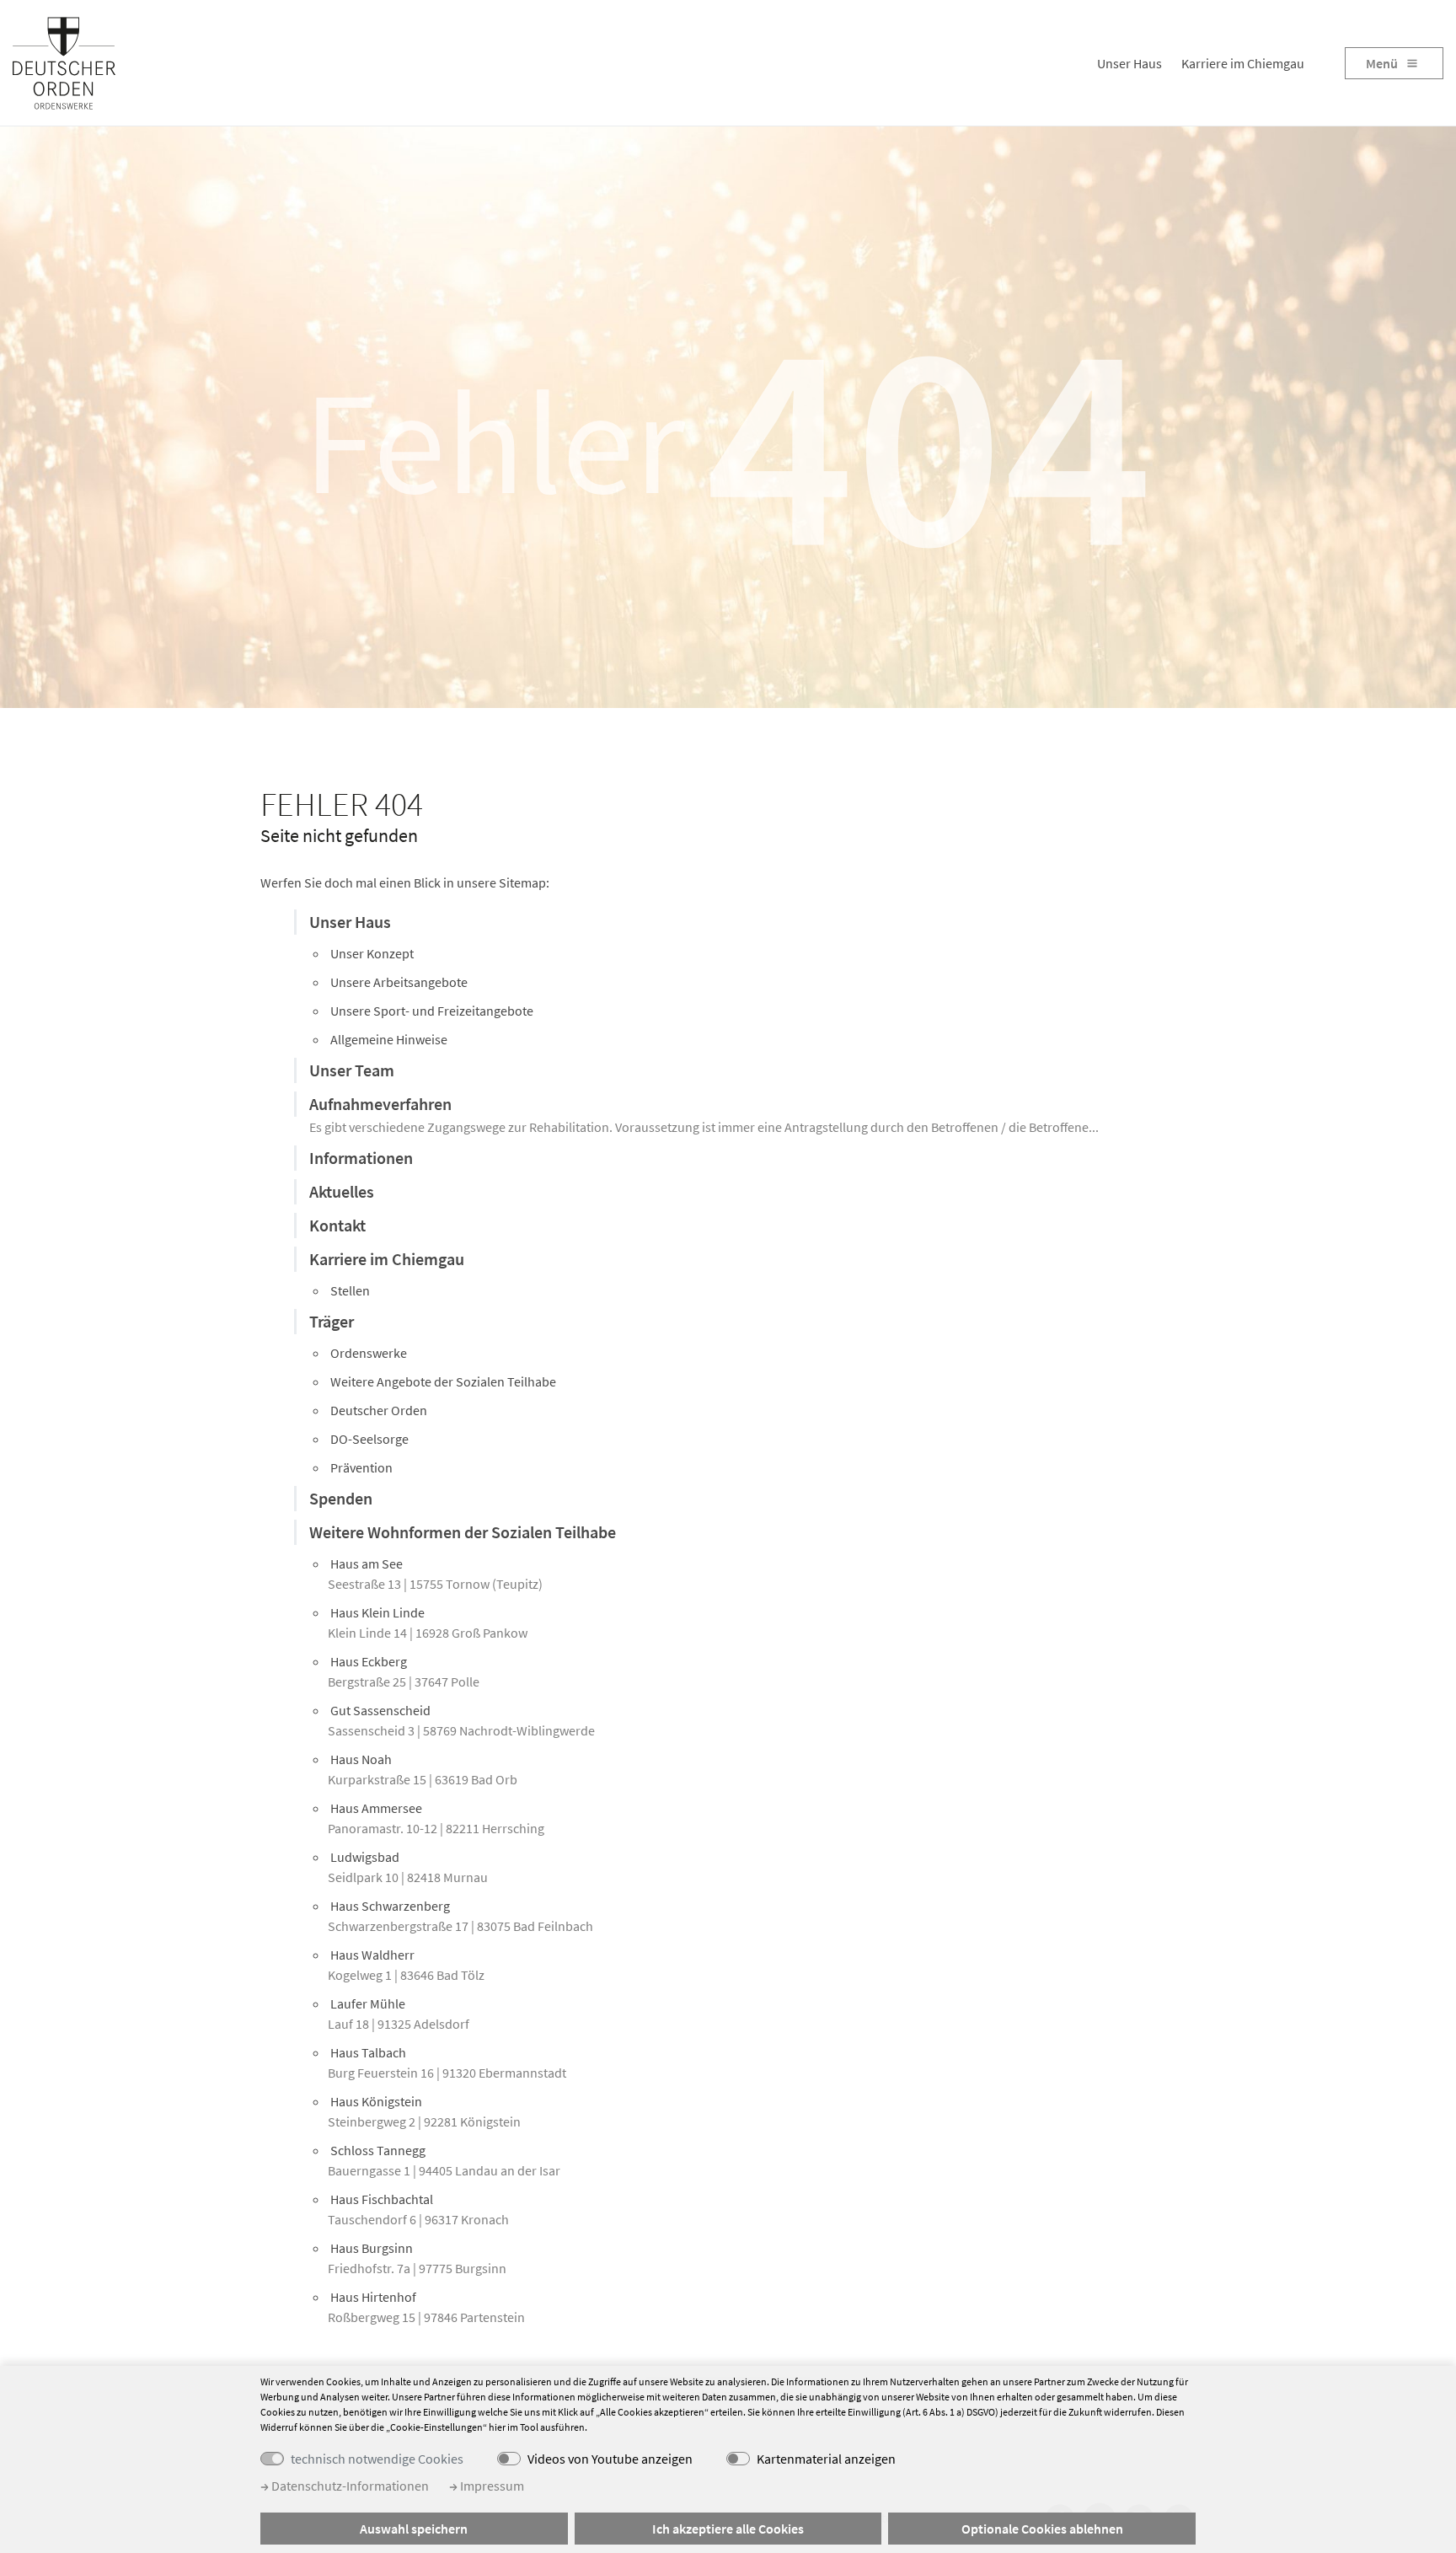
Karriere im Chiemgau (1243, 63)
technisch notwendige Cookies (377, 2459)
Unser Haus (1129, 63)
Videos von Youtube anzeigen (610, 2459)
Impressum (491, 2486)
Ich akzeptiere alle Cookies (728, 2529)
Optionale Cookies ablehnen (1042, 2529)
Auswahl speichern (414, 2529)
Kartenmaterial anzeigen (826, 2459)
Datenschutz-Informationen (349, 2486)
